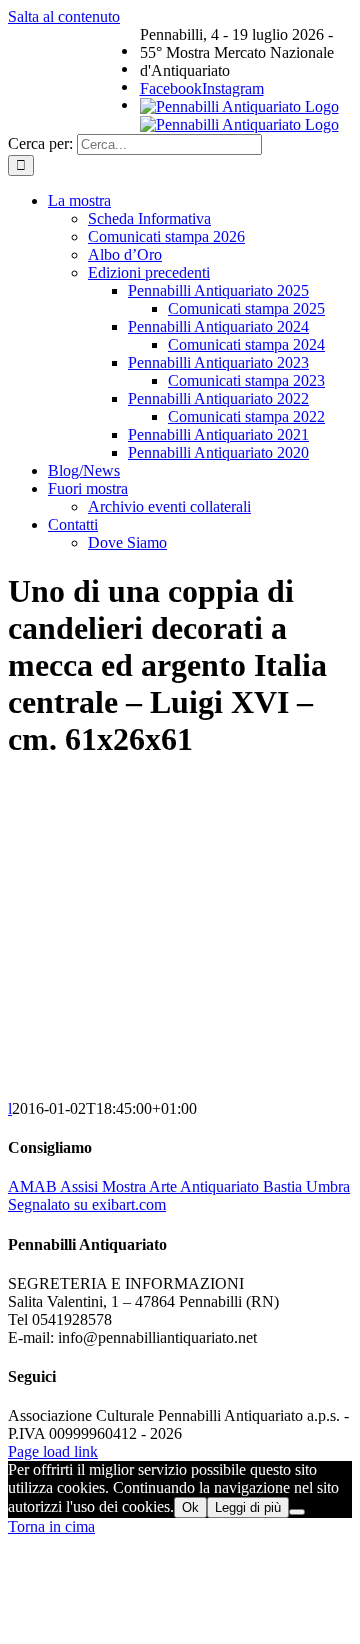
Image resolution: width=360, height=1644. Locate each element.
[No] (297, 1512)
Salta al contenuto (64, 16)
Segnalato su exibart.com (87, 1204)
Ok (190, 1507)
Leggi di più (248, 1507)
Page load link (53, 1451)
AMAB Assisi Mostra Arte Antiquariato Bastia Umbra (179, 1186)
